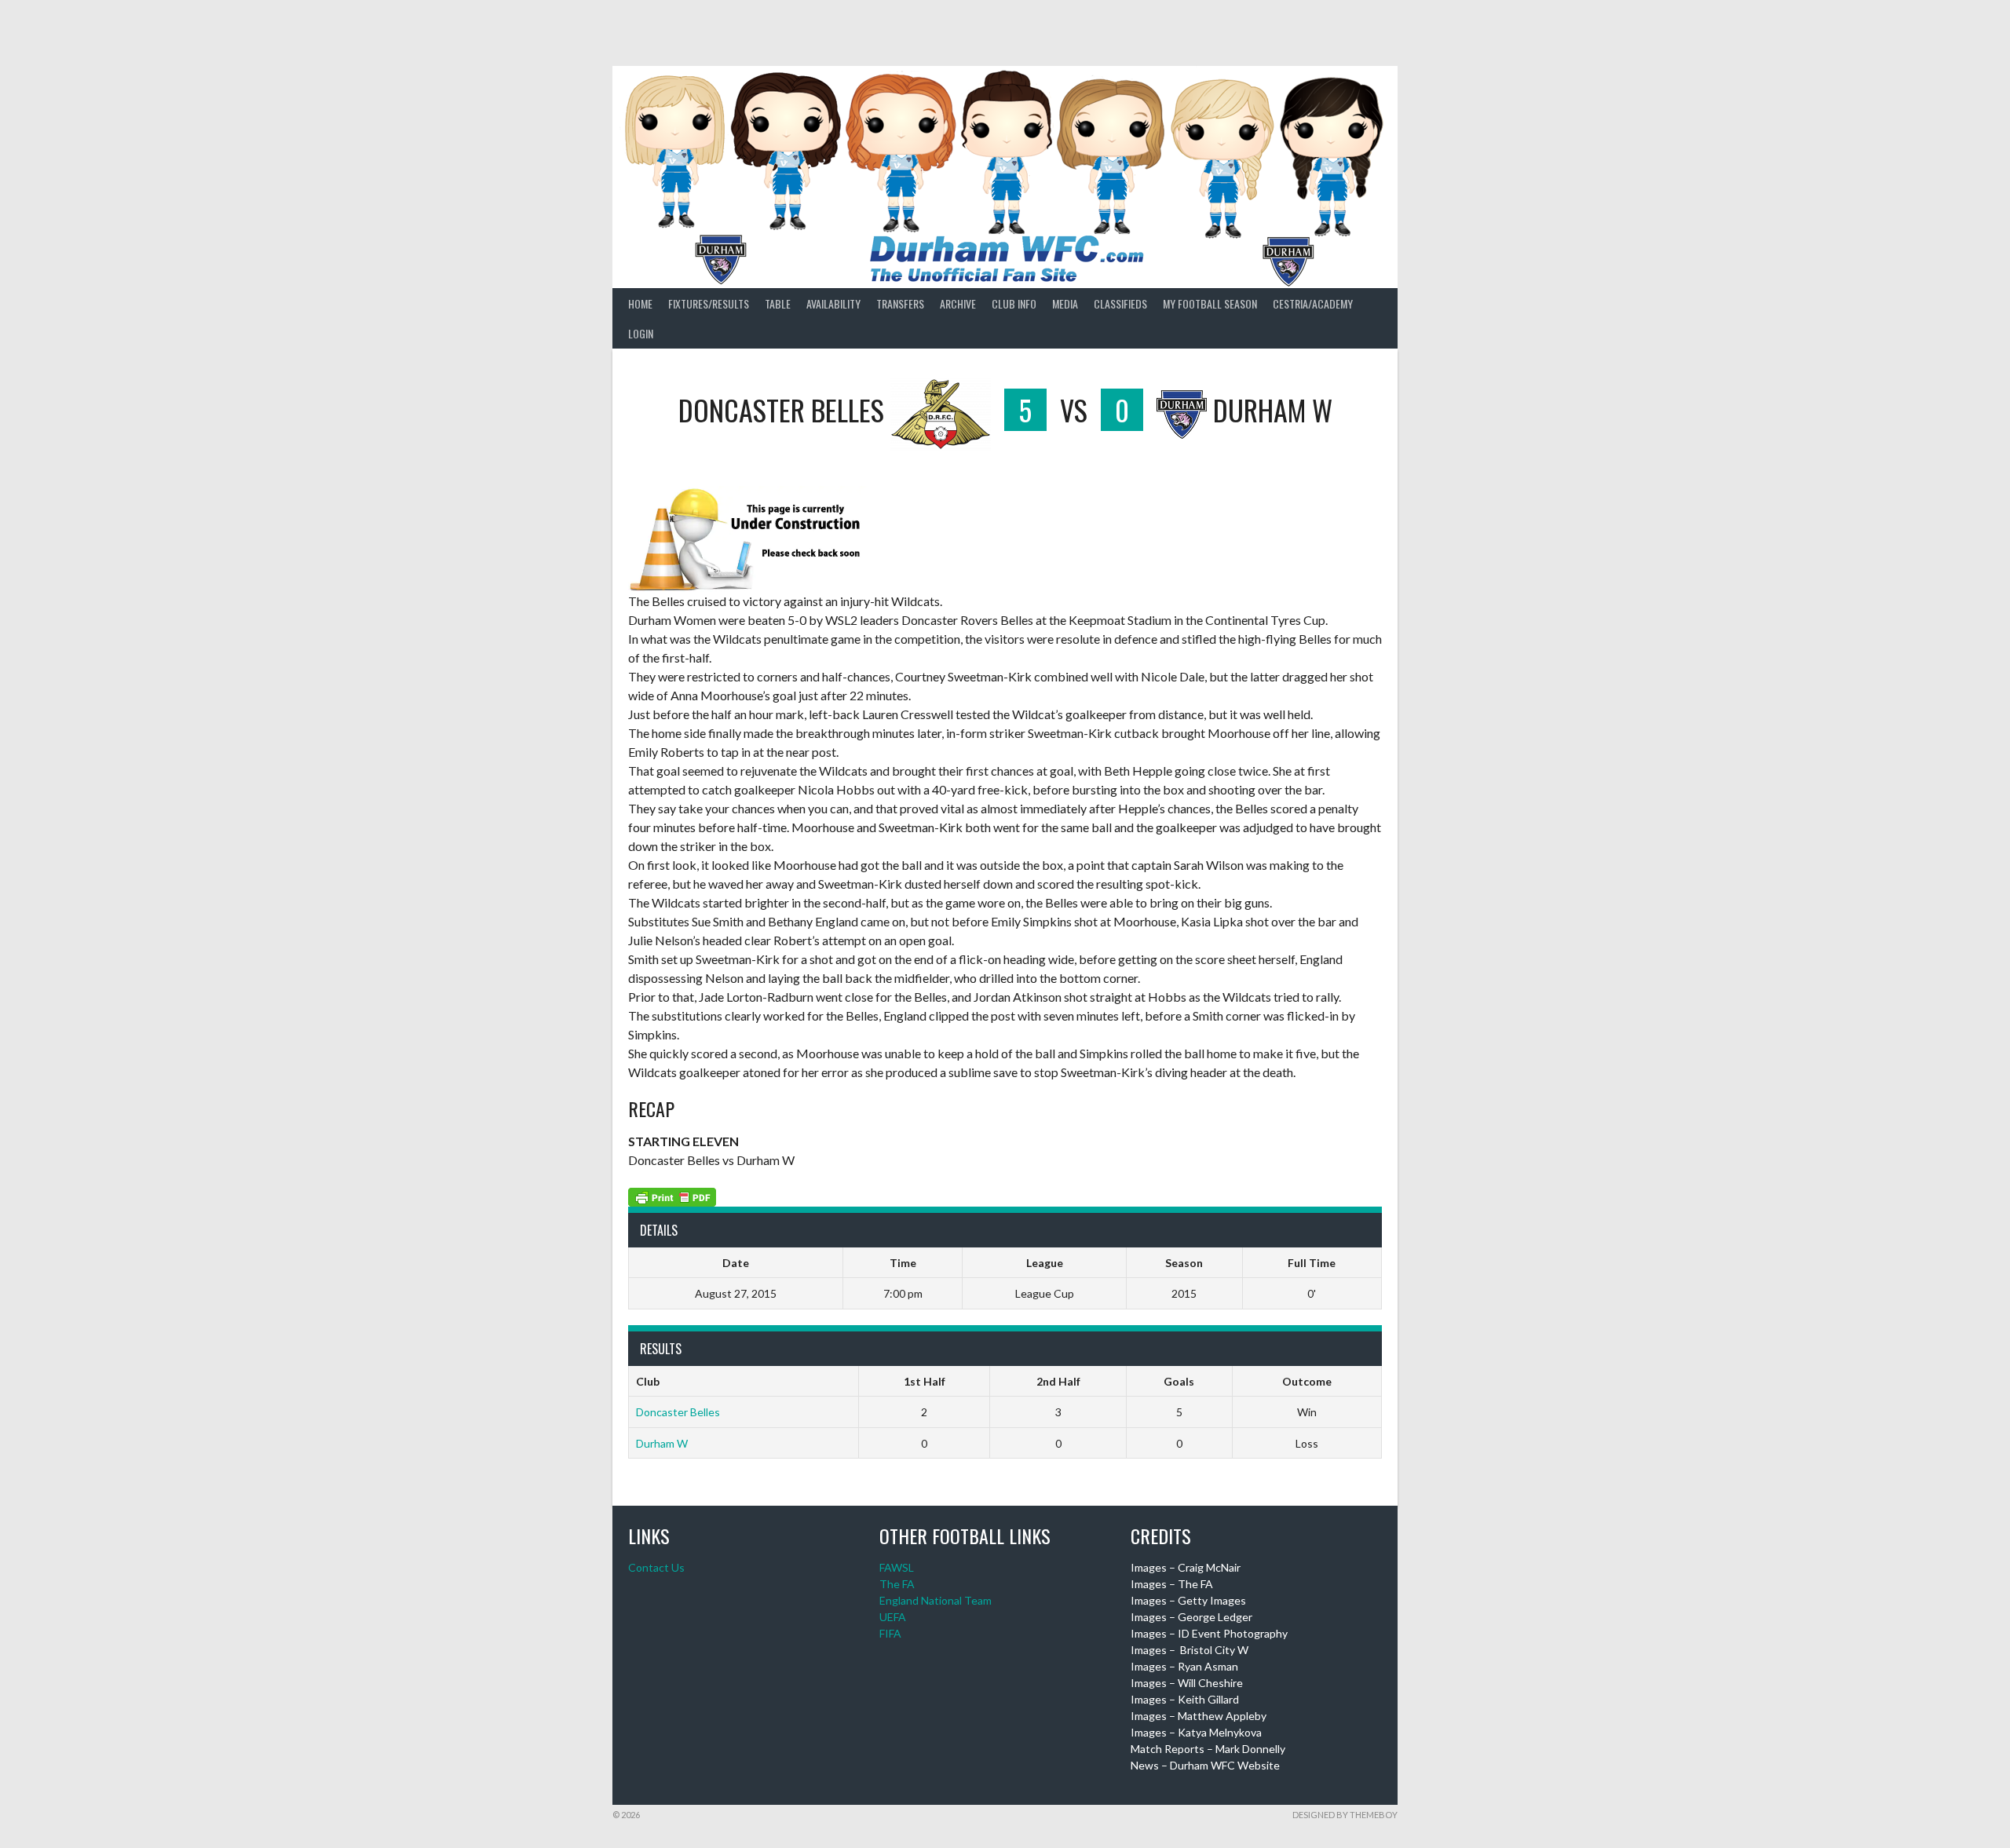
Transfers (900, 303)
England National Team (936, 1600)
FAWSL (897, 1567)
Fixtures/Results (709, 303)
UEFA (893, 1617)
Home (640, 303)
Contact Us (656, 1567)
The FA (897, 1584)
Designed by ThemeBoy (1345, 1815)
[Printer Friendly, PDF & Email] (672, 1195)
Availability (833, 303)
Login (641, 333)
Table (778, 303)
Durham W (662, 1443)
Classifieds (1120, 303)
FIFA (890, 1633)
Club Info (1014, 303)
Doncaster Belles (678, 1412)
